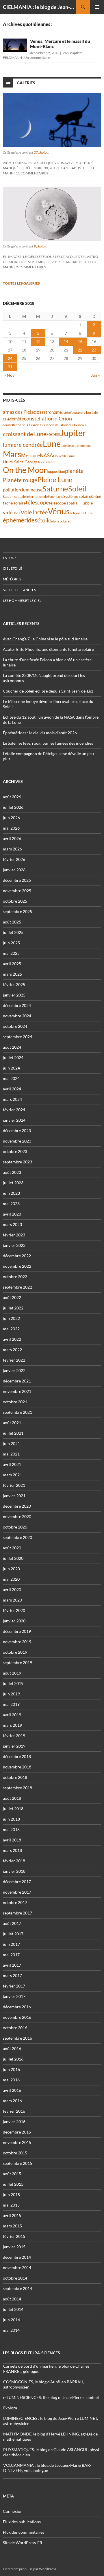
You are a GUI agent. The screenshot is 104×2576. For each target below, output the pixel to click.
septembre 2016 (17, 2038)
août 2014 (12, 2299)
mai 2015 (11, 2205)
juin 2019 (11, 1694)
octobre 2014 (15, 2278)
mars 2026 (12, 849)
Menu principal (97, 7)
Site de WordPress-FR (23, 2543)
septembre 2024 (17, 1037)
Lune (52, 443)
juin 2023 (11, 1193)
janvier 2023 (14, 1245)
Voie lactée (34, 512)
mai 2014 (11, 2330)
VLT (18, 513)
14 (66, 341)
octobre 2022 (15, 1277)
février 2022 (14, 1360)
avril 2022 (12, 1339)
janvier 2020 (14, 1621)
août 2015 (12, 2174)
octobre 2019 (15, 1652)
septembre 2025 (17, 911)
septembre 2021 (17, 1412)
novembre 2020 (17, 1516)
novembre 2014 (17, 2268)
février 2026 (14, 859)
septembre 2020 (17, 1537)
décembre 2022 (17, 1256)
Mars (12, 454)
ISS (57, 435)
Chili (6, 419)
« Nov (9, 375)
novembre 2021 (17, 1391)
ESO (51, 434)
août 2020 (12, 1548)
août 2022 (12, 1297)
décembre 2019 (17, 1631)
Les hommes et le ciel (22, 601)
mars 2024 (12, 1099)
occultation (48, 462)
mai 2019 (11, 1704)
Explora (10, 2408)
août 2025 (12, 922)
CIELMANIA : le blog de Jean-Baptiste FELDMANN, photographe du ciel (40, 7)
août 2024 (12, 1047)
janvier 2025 (14, 995)
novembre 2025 (17, 891)
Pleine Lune (55, 479)
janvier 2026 (14, 870)
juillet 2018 (13, 1809)
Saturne (55, 489)
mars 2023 (12, 1224)
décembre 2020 (17, 1506)
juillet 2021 (13, 1433)
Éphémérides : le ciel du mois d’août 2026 (40, 733)
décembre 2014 (17, 2257)
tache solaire (14, 503)
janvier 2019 (14, 1746)
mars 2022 (12, 1350)
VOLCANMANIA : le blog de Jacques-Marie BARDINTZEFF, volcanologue (47, 2468)
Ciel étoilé (13, 568)
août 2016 (12, 2048)
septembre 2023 (17, 1162)
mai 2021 (11, 1454)
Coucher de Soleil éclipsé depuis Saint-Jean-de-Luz (48, 691)
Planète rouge (20, 480)
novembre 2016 (17, 2017)
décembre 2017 (17, 1882)
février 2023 (14, 1235)
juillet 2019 (13, 1683)
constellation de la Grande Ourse (26, 425)
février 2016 (14, 2111)
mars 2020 (12, 1600)
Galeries (26, 83)
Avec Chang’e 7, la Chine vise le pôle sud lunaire (45, 639)
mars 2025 (12, 974)
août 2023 (12, 1172)
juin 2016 (11, 2069)
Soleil (77, 489)
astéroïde (68, 412)
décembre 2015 (17, 2132)
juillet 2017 (13, 1934)
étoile (44, 520)
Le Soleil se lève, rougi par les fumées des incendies (48, 743)
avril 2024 (12, 1089)
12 (38, 341)
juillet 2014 (13, 2309)
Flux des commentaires (24, 2532)
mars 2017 (12, 1975)
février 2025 (14, 984)
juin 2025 (11, 943)
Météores (12, 579)
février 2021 (14, 1485)
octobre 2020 (15, 1527)
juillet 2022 (13, 1308)
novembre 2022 (17, 1266)
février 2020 (14, 1610)
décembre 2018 (17, 1756)
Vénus (59, 511)
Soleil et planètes (19, 590)
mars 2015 (12, 2226)
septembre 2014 (17, 2288)
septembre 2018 (17, 1788)
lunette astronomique (76, 446)
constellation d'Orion (48, 419)
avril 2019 (12, 1715)
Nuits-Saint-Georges (21, 462)
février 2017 (14, 1986)
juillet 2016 (13, 2059)
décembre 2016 (17, 2007)
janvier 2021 (14, 1496)
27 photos (41, 152)
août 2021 (12, 1423)
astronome (52, 412)
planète (74, 471)
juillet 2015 (13, 2184)
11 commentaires (32, 173)
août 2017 (12, 1923)
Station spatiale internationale (25, 497)
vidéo (9, 512)
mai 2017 (11, 1955)
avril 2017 (12, 1965)
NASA (47, 456)
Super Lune (55, 497)
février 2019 (14, 1736)
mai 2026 (11, 828)
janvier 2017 (14, 1996)
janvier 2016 (14, 2122)
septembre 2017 (17, 1913)
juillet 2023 (13, 1183)
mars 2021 (12, 1475)
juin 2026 (11, 818)
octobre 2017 (15, 1902)
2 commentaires (31, 267)
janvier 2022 (14, 1370)
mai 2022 (11, 1329)
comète (17, 419)
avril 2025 (12, 964)
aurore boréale (86, 412)
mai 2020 (11, 1579)
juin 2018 (11, 1819)
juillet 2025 (13, 932)
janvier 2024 (14, 1120)
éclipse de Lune (81, 513)
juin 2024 (11, 1068)
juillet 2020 (13, 1558)
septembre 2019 (17, 1663)
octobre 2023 (15, 1151)
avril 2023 (12, 1214)
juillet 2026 (13, 807)
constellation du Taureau (67, 425)
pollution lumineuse (23, 490)
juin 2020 (11, 1569)
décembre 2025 (17, 880)
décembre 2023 (17, 1131)
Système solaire (77, 496)
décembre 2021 (17, 1381)
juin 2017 (11, 1944)
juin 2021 (11, 1443)
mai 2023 (11, 1204)
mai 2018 (11, 1829)
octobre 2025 (15, 901)
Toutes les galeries (23, 283)
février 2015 (14, 2236)
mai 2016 (11, 2080)
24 (10, 358)
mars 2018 (12, 1850)
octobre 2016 (15, 2028)
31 (10, 367)
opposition (56, 471)
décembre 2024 (17, 1005)
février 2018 (14, 1861)
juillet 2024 (13, 1057)
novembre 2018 (17, 1767)
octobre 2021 (15, 1402)
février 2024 (14, 1110)
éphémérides (20, 520)
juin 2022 (11, 1318)
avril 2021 (12, 1464)
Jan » (95, 375)
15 (80, 341)
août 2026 (12, 797)
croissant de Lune (25, 434)
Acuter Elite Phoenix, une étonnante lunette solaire (48, 649)
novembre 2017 (17, 1892)
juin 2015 (11, 2195)
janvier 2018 (14, 1871)
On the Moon (25, 470)
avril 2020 (12, 1589)
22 (80, 350)
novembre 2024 (17, 1016)
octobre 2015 (15, 2153)
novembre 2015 (17, 2142)
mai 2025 (11, 953)
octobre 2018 (15, 1777)
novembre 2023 (17, 1141)
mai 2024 (11, 1078)
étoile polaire (60, 521)
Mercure (30, 455)
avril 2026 (12, 838)
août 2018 (12, 1798)
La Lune (10, 558)
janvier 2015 (14, 2247)
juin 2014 (11, 2320)
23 (94, 350)
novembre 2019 (17, 1642)
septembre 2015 (17, 2163)
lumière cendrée (23, 445)
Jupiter (73, 433)
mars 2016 (12, 2101)
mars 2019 (12, 1725)
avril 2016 (12, 2090)
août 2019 (12, 1673)
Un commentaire (37, 58)
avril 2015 (12, 2215)
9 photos (40, 246)
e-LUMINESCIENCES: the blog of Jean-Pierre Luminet (51, 2397)
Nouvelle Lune (64, 456)
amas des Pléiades (22, 412)
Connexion (13, 2511)
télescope (37, 502)
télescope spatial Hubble (71, 503)
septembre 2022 (17, 1287)
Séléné (96, 497)
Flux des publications (22, 2522)
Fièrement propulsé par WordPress (29, 2569)
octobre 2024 (15, 1026)
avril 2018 (12, 1840)
